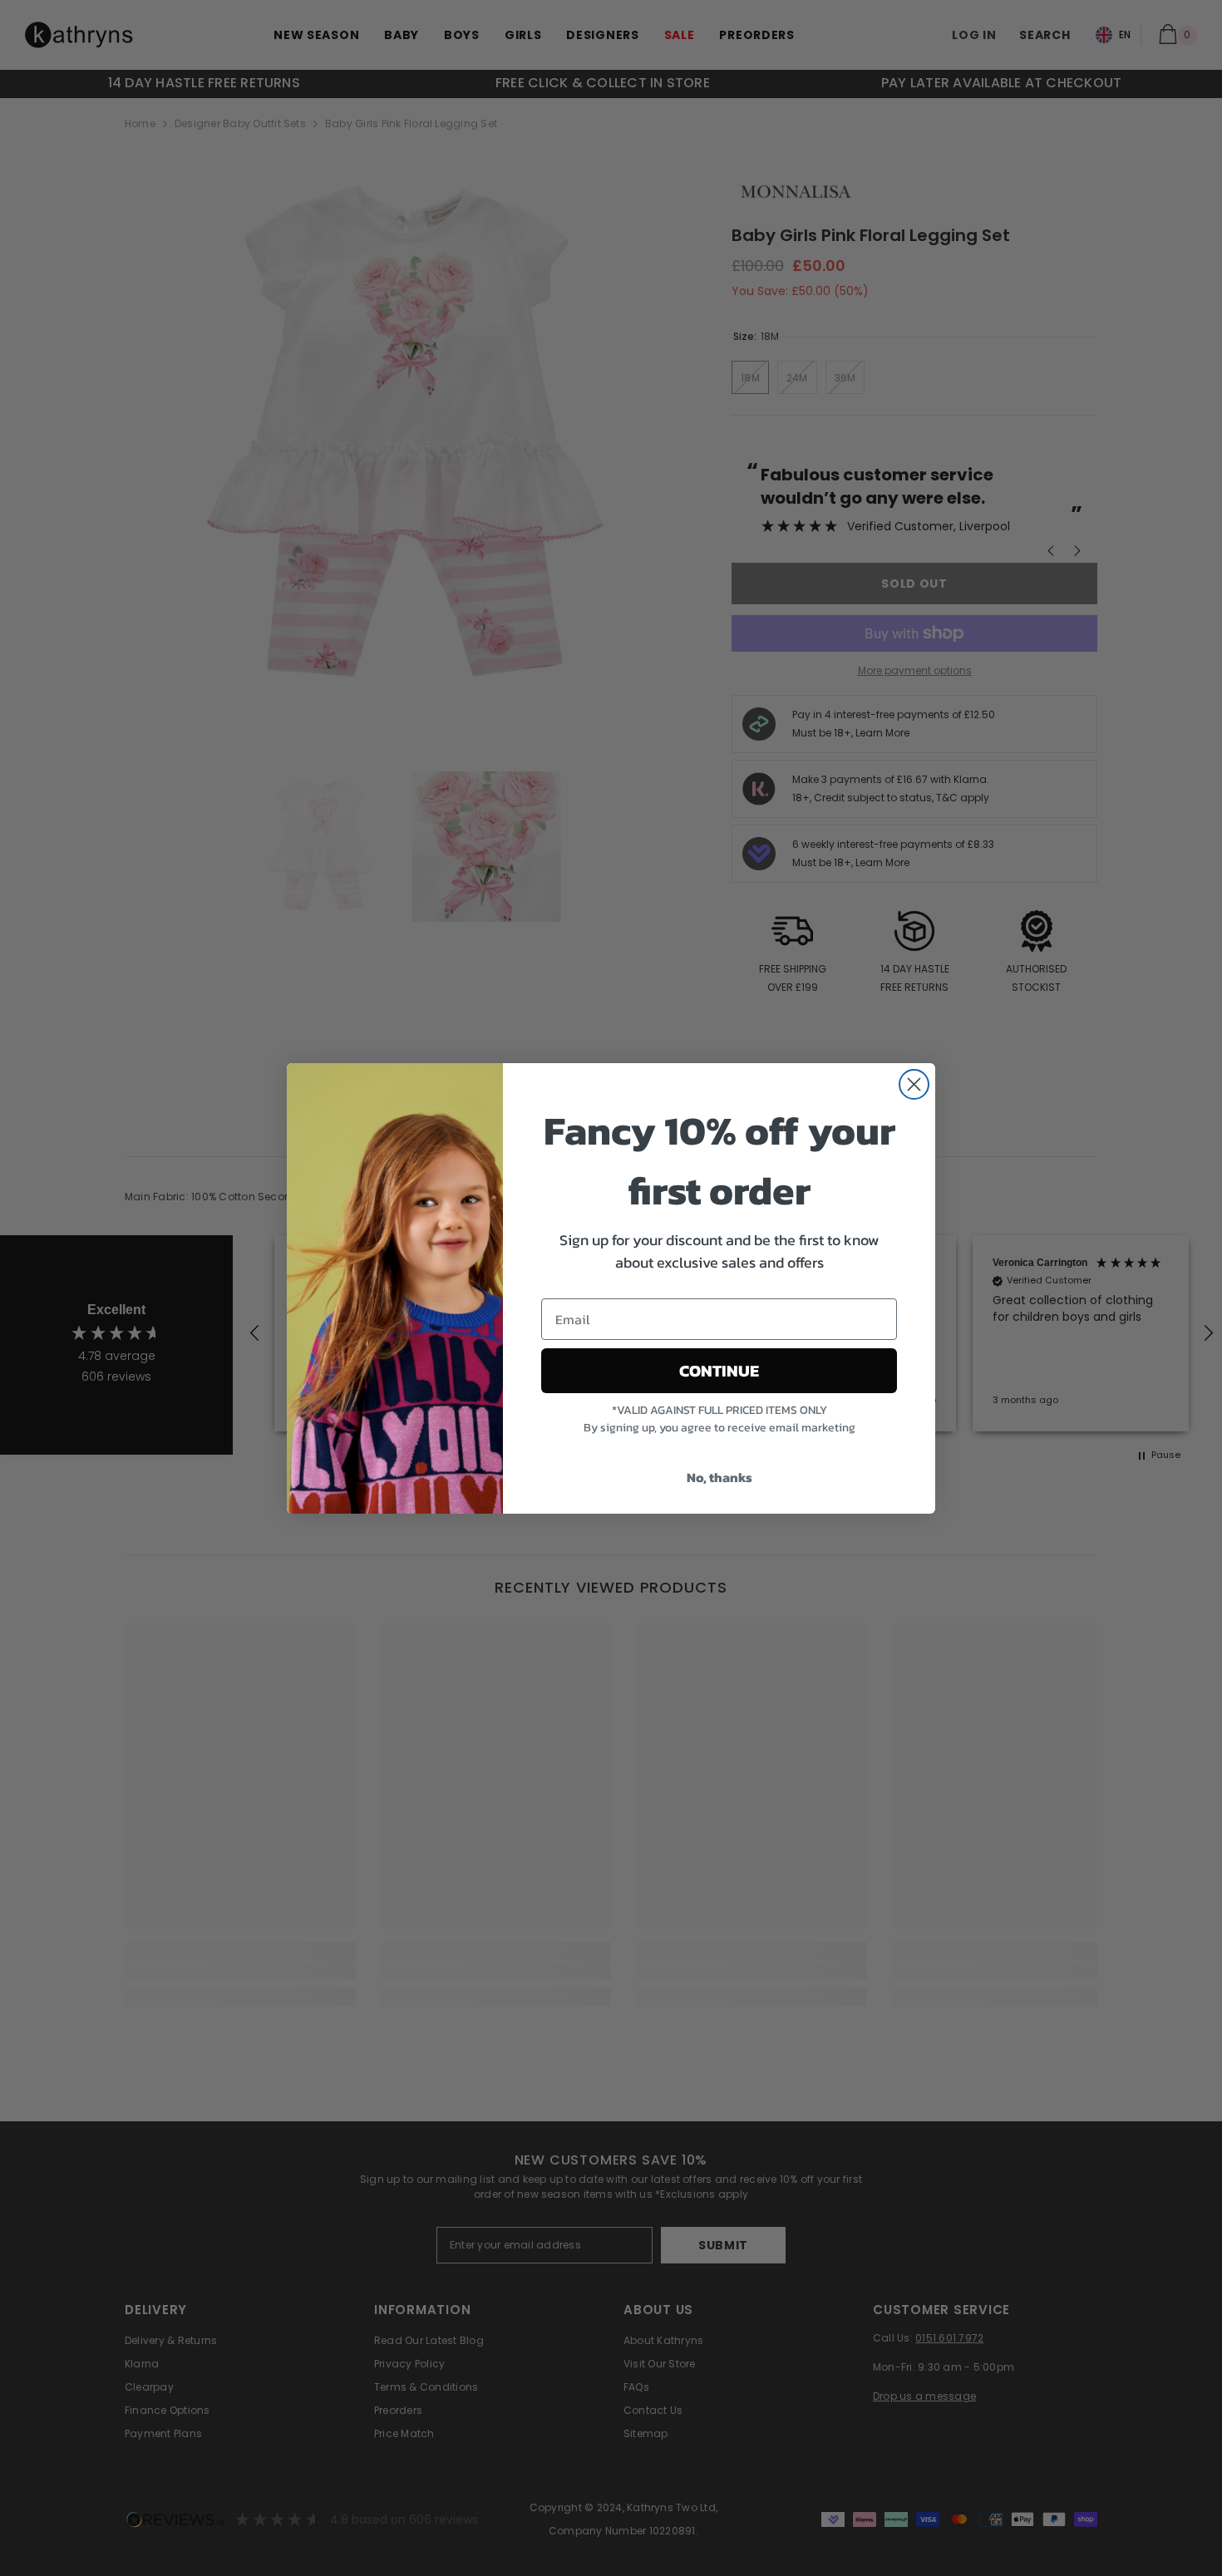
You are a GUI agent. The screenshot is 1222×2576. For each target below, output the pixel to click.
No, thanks (719, 1477)
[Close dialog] (914, 1084)
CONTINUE (719, 1371)
